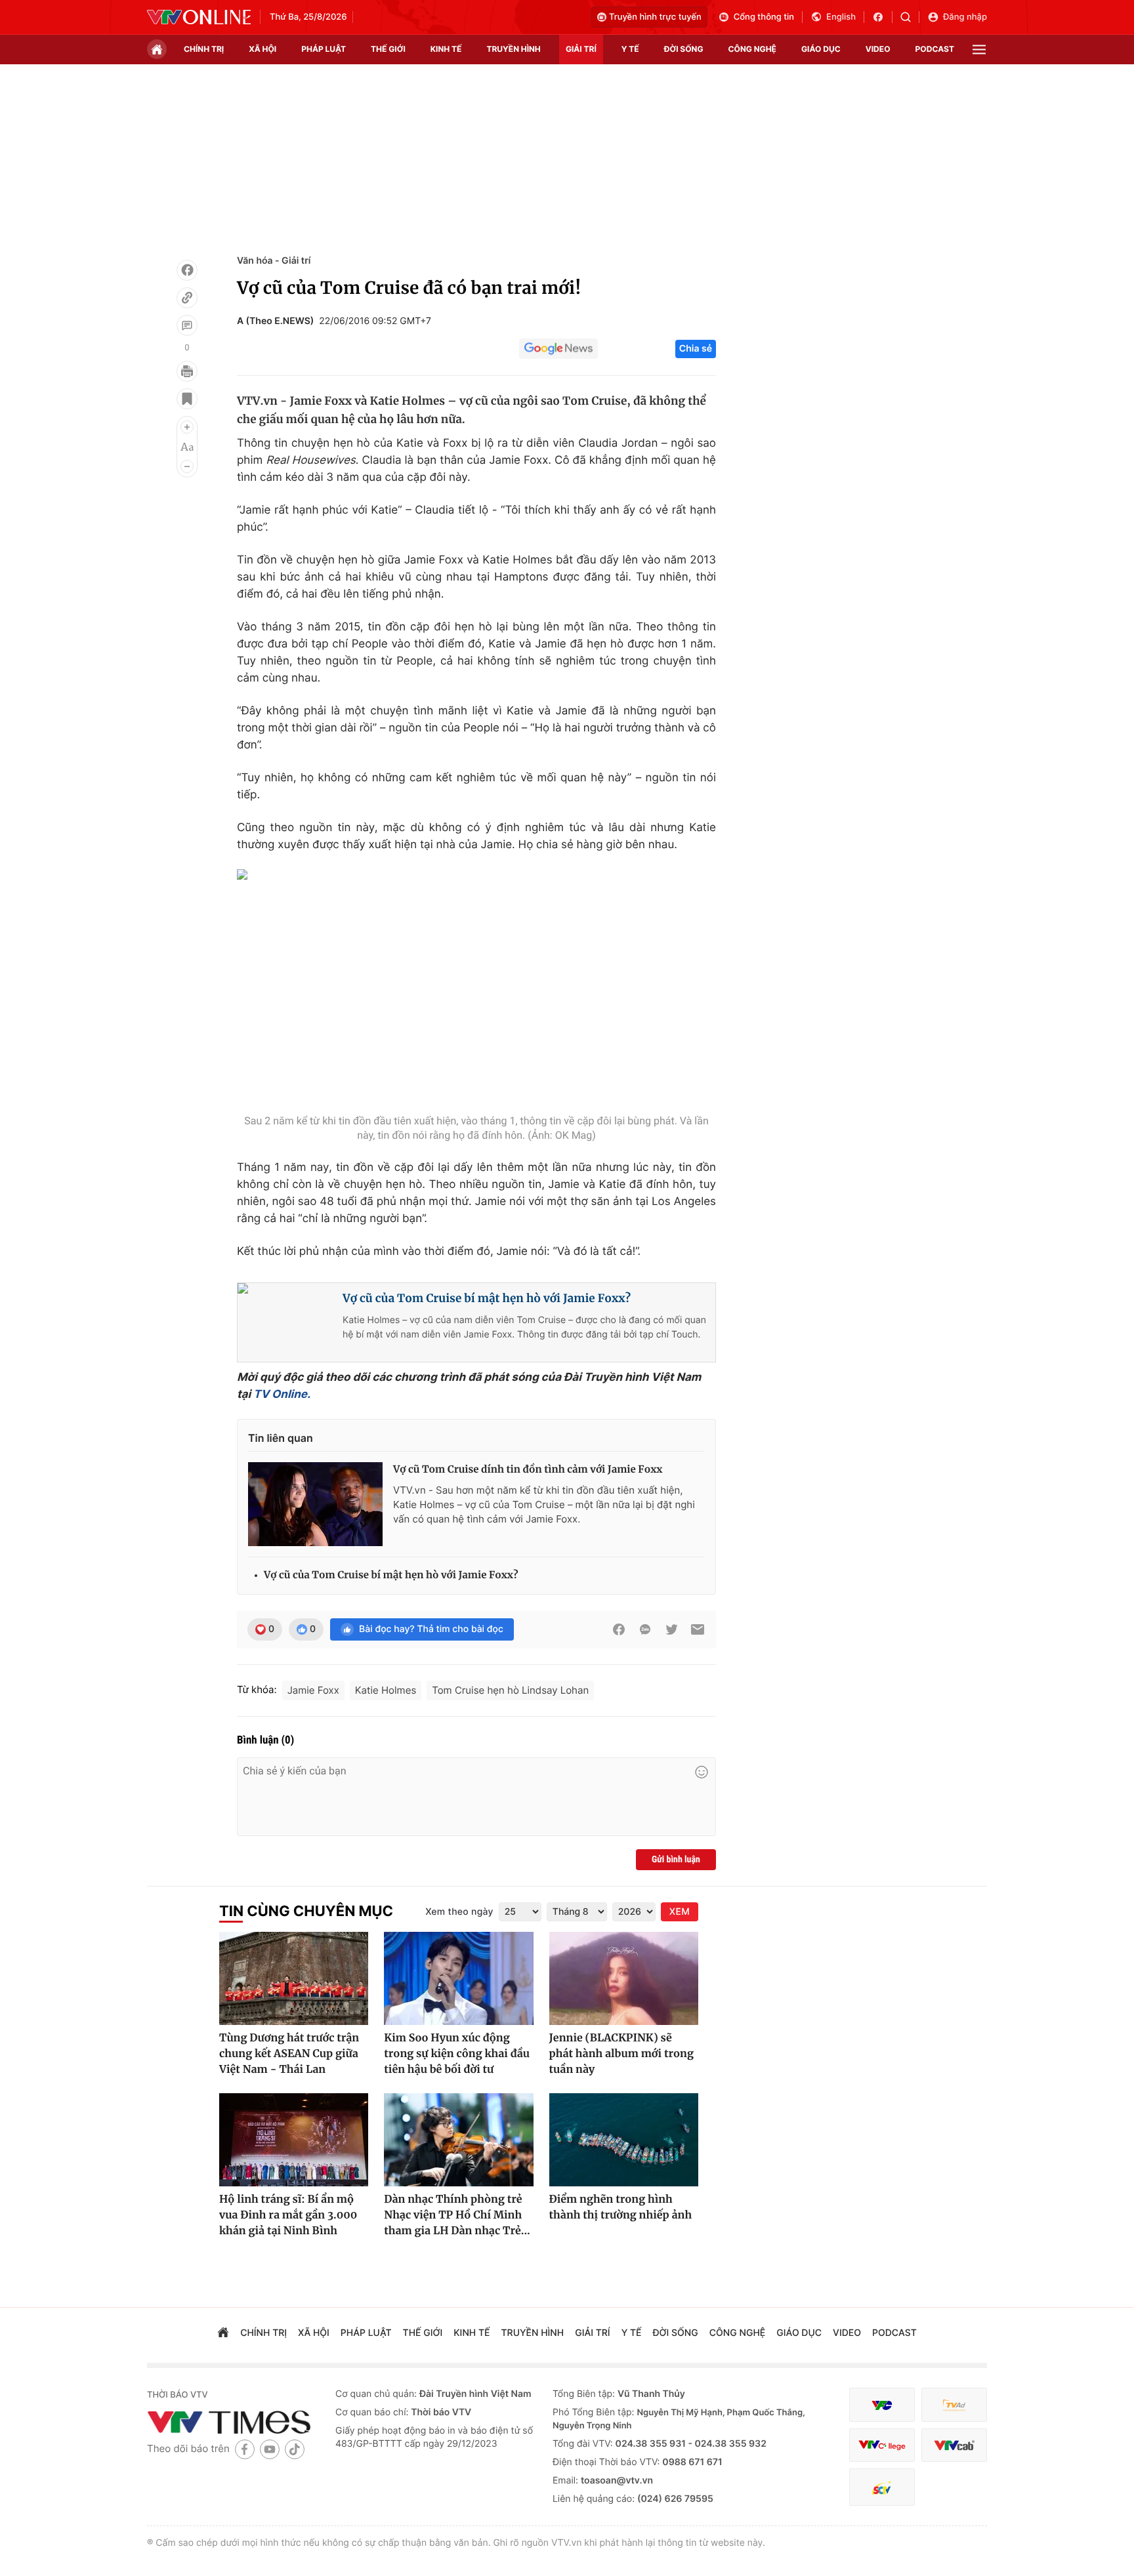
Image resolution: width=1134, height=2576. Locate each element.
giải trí (581, 49)
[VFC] (882, 2405)
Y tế (630, 49)
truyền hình (513, 49)
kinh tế (446, 49)
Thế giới (388, 49)
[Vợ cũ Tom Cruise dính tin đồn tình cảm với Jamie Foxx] (315, 1504)
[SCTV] (882, 2487)
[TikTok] (295, 2449)
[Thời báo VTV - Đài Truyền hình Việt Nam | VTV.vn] (199, 17)
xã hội (262, 49)
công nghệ (752, 49)
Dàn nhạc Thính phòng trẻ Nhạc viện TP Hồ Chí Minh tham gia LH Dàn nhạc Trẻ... (457, 2215)
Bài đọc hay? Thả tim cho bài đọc (431, 1629)
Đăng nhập (965, 17)
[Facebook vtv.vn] (882, 17)
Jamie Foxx (313, 1690)
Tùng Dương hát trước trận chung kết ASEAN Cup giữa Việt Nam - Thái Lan (289, 2054)
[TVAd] (954, 2405)
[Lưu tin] (187, 399)
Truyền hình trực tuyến (655, 17)
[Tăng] (187, 427)
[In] (187, 371)
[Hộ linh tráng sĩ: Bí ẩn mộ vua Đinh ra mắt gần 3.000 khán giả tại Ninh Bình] (294, 2140)
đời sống (684, 49)
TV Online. (281, 1395)
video (878, 49)
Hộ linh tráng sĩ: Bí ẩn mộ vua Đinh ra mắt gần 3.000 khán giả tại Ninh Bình (288, 2215)
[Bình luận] (187, 325)
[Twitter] (671, 1629)
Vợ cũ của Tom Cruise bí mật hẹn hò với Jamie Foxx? (487, 1298)
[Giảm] (187, 466)
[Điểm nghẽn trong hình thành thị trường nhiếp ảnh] (624, 2140)
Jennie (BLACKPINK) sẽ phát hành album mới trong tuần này (621, 2054)
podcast (935, 49)
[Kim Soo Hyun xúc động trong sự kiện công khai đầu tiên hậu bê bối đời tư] (458, 1978)
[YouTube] (270, 2449)
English (841, 17)
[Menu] (979, 50)
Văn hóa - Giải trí (274, 261)
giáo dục (821, 49)
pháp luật (324, 49)
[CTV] (882, 2445)
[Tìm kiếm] (910, 17)
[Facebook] (187, 270)
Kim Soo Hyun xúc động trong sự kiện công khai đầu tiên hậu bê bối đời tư (457, 2054)
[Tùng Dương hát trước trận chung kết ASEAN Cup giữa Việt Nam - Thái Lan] (294, 1978)
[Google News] (558, 349)
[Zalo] (645, 1629)
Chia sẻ (696, 349)
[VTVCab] (954, 2445)
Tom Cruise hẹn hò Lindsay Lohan (510, 1690)
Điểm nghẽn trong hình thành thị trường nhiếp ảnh (621, 2207)
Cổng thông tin (764, 17)
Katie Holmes (386, 1690)
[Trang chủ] (157, 49)
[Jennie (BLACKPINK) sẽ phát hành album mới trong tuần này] (624, 1978)
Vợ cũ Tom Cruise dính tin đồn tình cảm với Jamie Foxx (528, 1470)
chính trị (204, 49)
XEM (680, 1912)
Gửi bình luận (676, 1860)
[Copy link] (187, 298)
